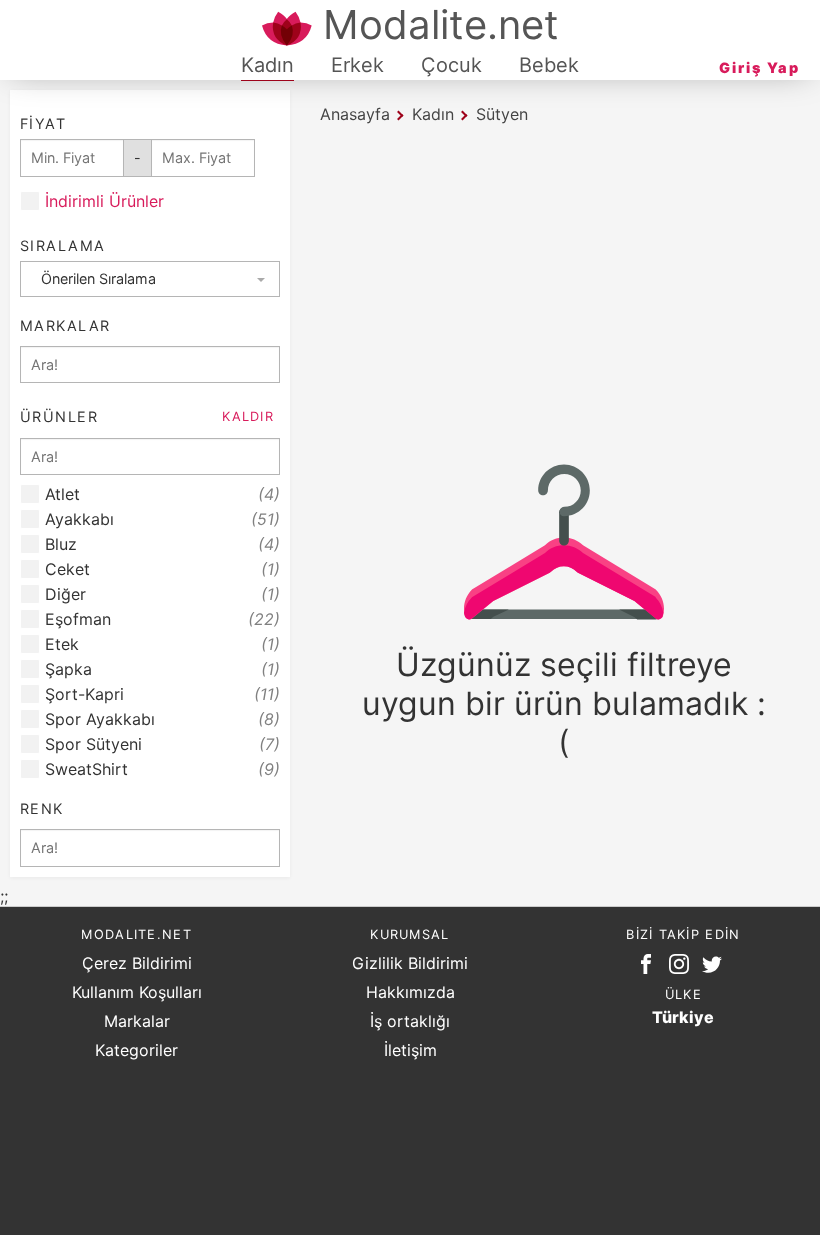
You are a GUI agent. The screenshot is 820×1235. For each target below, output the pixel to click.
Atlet (162, 494)
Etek (162, 644)
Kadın (267, 65)
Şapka (162, 669)
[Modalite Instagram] (683, 968)
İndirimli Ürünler (104, 201)
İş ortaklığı (410, 1021)
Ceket (162, 569)
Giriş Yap (759, 67)
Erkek (357, 65)
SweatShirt (162, 769)
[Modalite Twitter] (716, 968)
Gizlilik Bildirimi (410, 963)
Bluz (162, 544)
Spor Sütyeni (162, 744)
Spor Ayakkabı (162, 719)
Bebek (549, 65)
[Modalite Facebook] (650, 968)
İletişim (410, 1050)
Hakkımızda (410, 992)
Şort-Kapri (162, 694)
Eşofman (162, 619)
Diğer (162, 594)
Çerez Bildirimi (137, 963)
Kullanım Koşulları (137, 992)
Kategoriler (136, 1050)
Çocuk (451, 65)
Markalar (137, 1021)
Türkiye (683, 1017)
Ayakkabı (162, 519)
